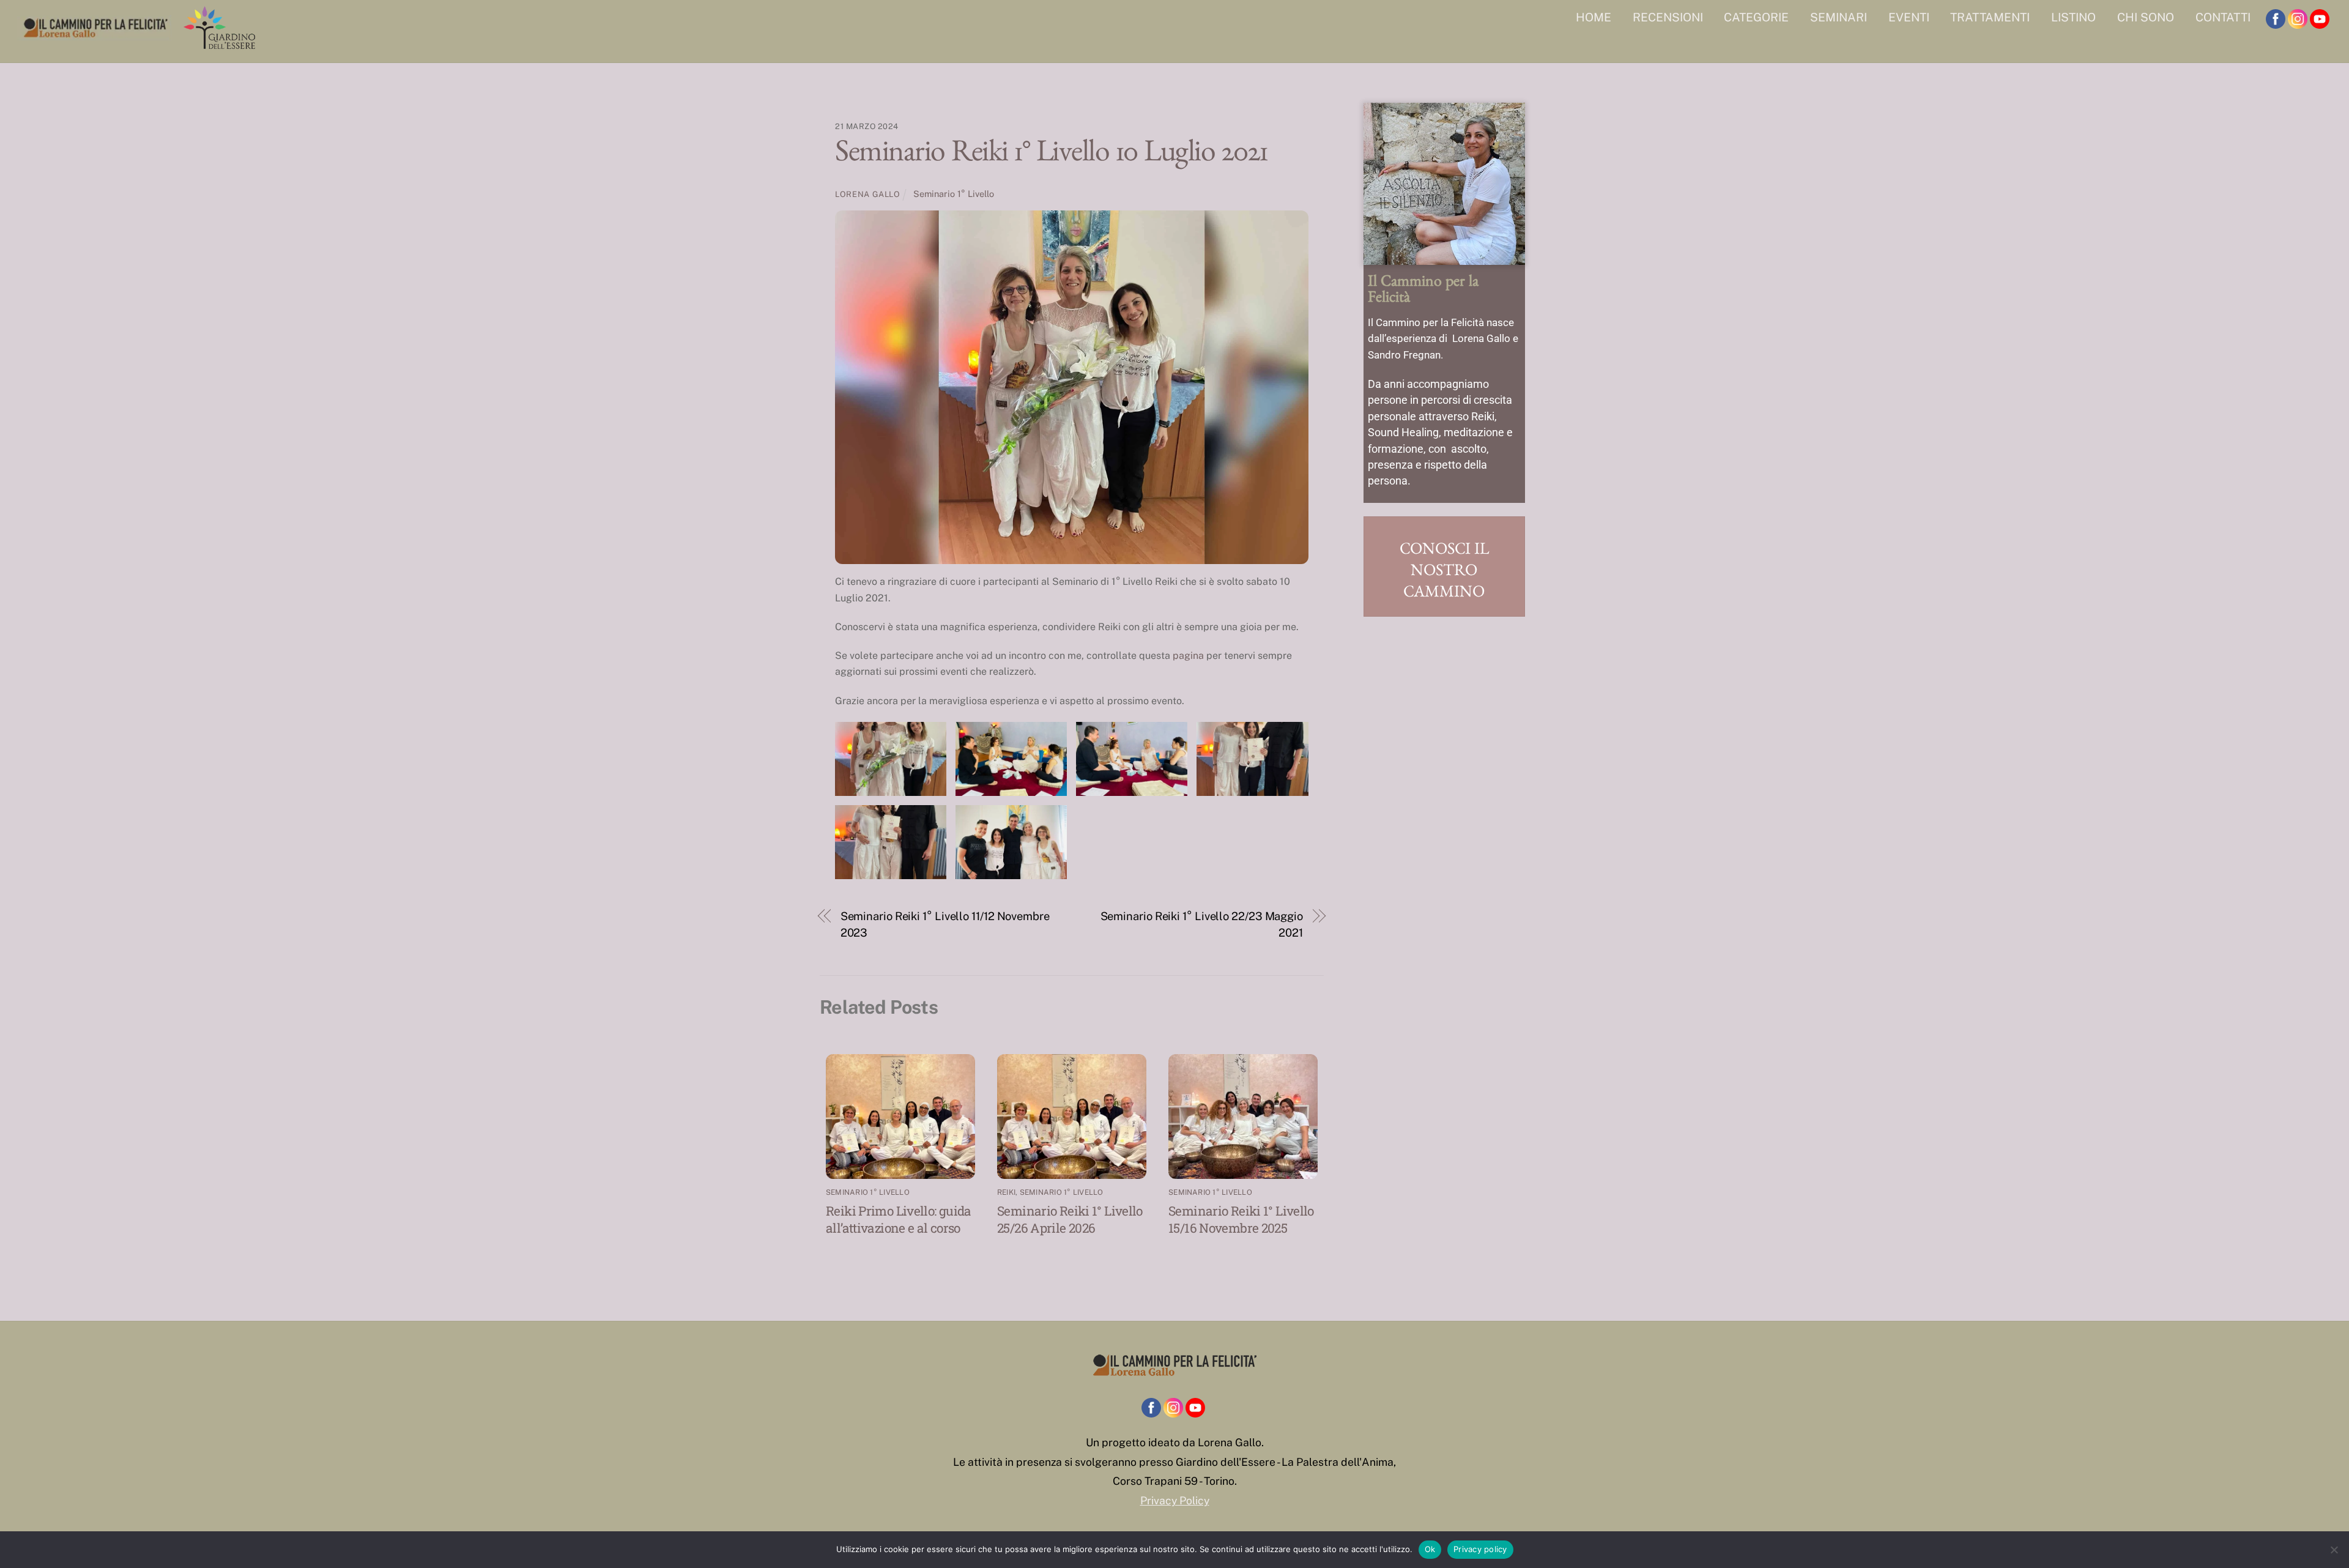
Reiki (1006, 1192)
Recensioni (1668, 17)
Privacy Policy (1175, 1500)
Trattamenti (1990, 17)
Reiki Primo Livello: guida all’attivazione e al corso (899, 1219)
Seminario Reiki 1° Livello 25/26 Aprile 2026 (1070, 1219)
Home (1594, 17)
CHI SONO (2146, 17)
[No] (2334, 1550)
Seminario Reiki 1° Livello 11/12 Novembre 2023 (945, 924)
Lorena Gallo (868, 194)
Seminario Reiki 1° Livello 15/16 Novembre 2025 (1241, 1219)
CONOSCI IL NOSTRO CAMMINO (1444, 573)
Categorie (1756, 17)
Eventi (1909, 17)
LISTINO (2073, 17)
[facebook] (2276, 19)
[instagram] (2298, 19)
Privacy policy (1480, 1549)
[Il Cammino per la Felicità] (139, 45)
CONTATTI (2223, 17)
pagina (1188, 656)
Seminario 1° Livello (954, 194)
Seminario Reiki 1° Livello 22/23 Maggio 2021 (1202, 924)
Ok (1430, 1549)
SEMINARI (1839, 17)
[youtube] (2320, 19)
